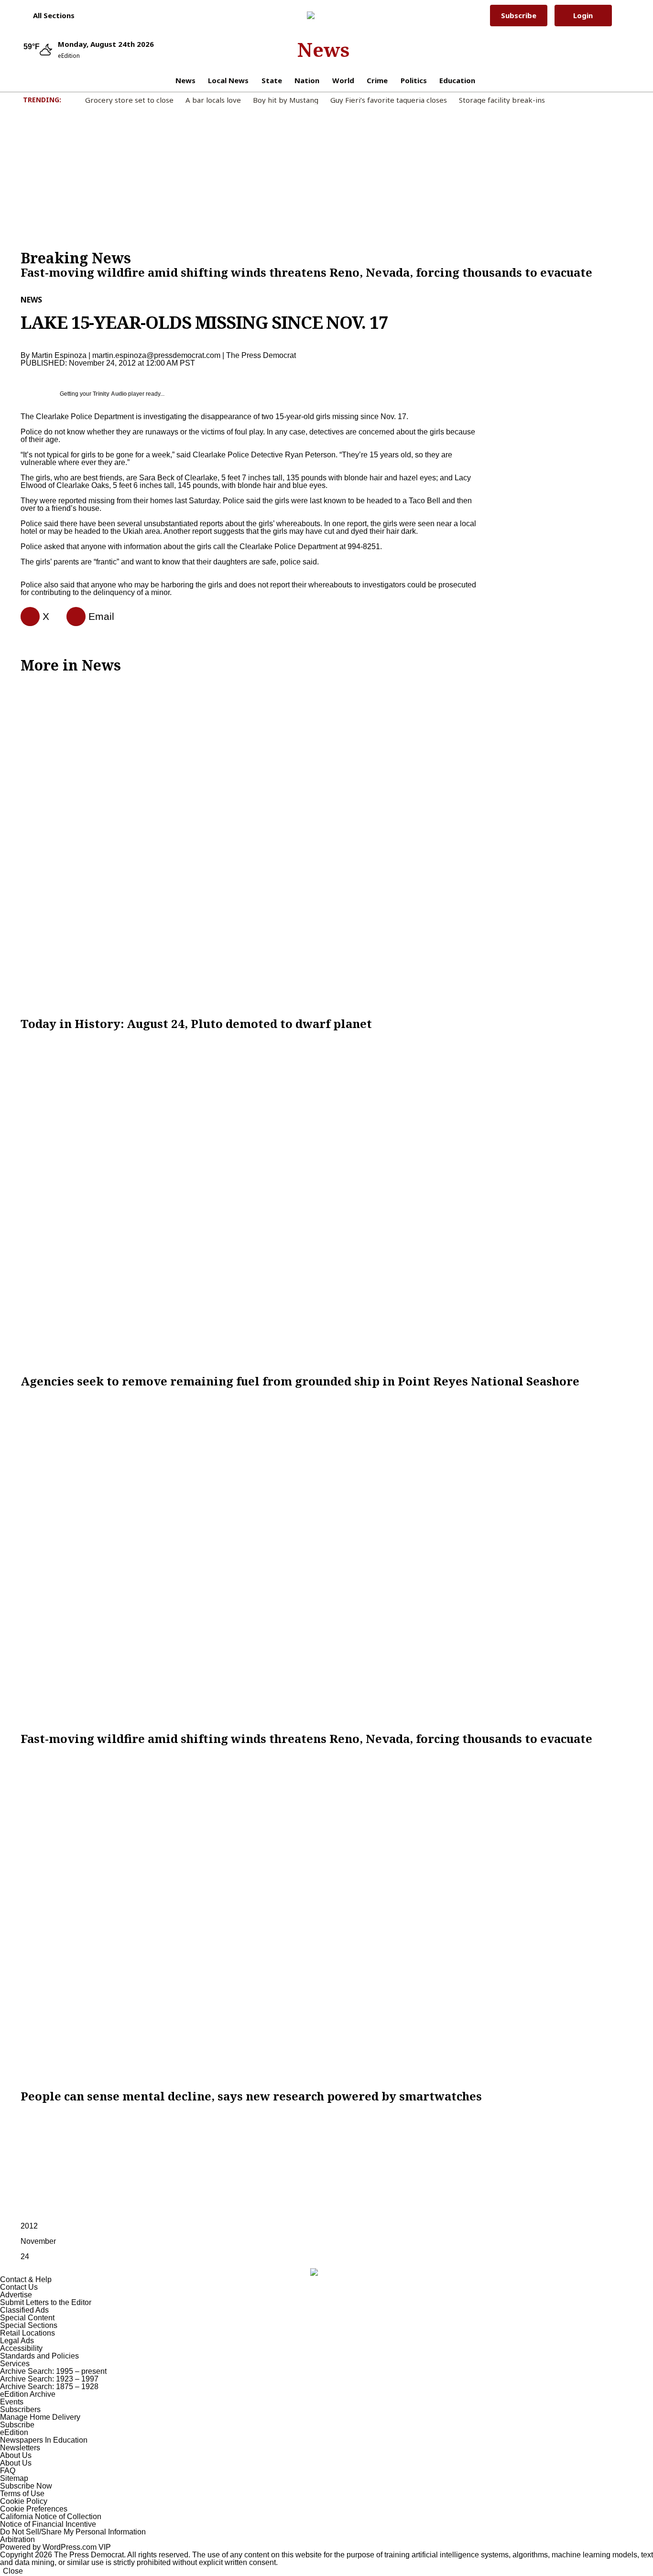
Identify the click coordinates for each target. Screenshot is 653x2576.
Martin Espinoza (59, 355)
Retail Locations (27, 2333)
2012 (29, 2226)
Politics (414, 80)
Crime (377, 80)
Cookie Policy (24, 2501)
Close (13, 2571)
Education (457, 80)
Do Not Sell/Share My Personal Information (73, 2532)
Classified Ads (24, 2310)
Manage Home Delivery (40, 2417)
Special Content (27, 2318)
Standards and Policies (39, 2356)
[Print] (72, 617)
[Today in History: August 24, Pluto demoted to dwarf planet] (326, 845)
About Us (16, 2455)
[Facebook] (26, 617)
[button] (49, 15)
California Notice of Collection (51, 2516)
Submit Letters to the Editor (46, 2302)
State (272, 80)
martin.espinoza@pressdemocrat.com (156, 355)
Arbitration (17, 2539)
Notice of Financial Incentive (48, 2524)
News (323, 49)
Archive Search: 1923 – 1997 (49, 2379)
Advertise (16, 2295)
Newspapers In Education (44, 2440)
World (343, 80)
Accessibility (21, 2348)
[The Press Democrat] (323, 15)
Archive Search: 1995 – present (53, 2371)
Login (583, 15)
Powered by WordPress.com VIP (55, 2547)
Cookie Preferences (34, 2509)
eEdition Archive (28, 2394)
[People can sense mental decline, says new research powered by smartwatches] (326, 1917)
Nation (307, 80)
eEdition (14, 2432)
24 (25, 2257)
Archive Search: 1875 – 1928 (49, 2387)
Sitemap (14, 2478)
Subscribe (519, 15)
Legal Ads (17, 2341)
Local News (228, 80)
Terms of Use (22, 2494)
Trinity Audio (110, 394)
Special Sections (29, 2325)
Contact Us (19, 2287)
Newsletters (20, 2448)
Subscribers (20, 2409)
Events (12, 2402)
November (38, 2241)
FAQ (8, 2471)
